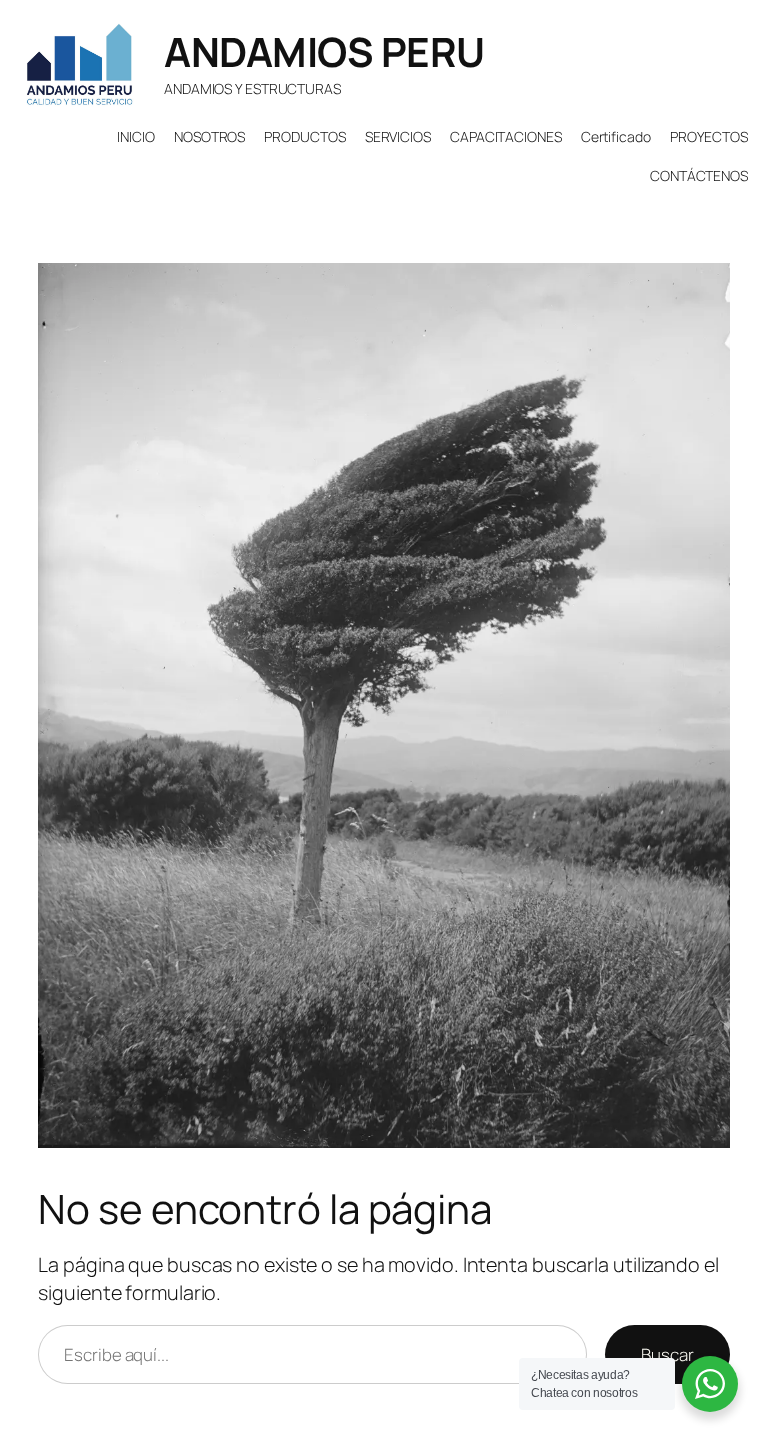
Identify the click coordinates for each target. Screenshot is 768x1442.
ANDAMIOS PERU (324, 51)
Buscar (667, 1354)
